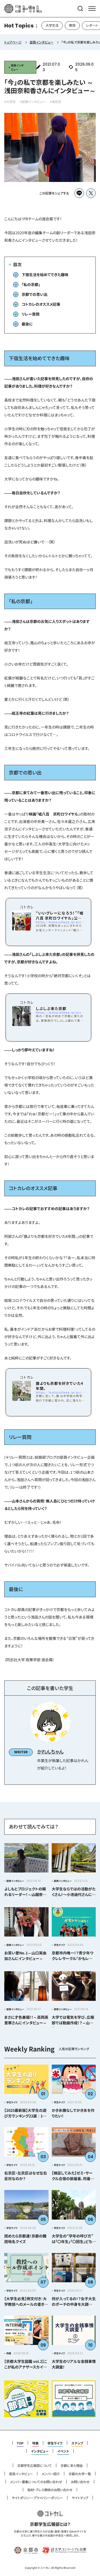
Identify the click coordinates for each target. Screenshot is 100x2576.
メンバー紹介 (51, 2474)
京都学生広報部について (35, 2466)
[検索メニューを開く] (80, 9)
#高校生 (56, 102)
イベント (63, 2451)
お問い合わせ (80, 2482)
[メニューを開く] (92, 9)
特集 (35, 2443)
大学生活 (52, 25)
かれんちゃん (50, 1752)
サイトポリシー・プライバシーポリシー (37, 2498)
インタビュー (40, 2451)
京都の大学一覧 (80, 2474)
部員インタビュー (21, 2474)
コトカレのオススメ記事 (41, 304)
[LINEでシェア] (79, 193)
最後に (27, 324)
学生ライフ (55, 2443)
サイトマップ (80, 2498)
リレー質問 (31, 314)
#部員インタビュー (33, 102)
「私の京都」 (31, 284)
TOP (20, 2443)
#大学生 (10, 102)
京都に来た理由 (72, 2466)
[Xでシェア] (91, 193)
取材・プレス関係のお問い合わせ (50, 2490)
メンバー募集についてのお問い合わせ (36, 2482)
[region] (50, 26)
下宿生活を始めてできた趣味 (45, 275)
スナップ (77, 2443)
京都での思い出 (35, 294)
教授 (72, 25)
